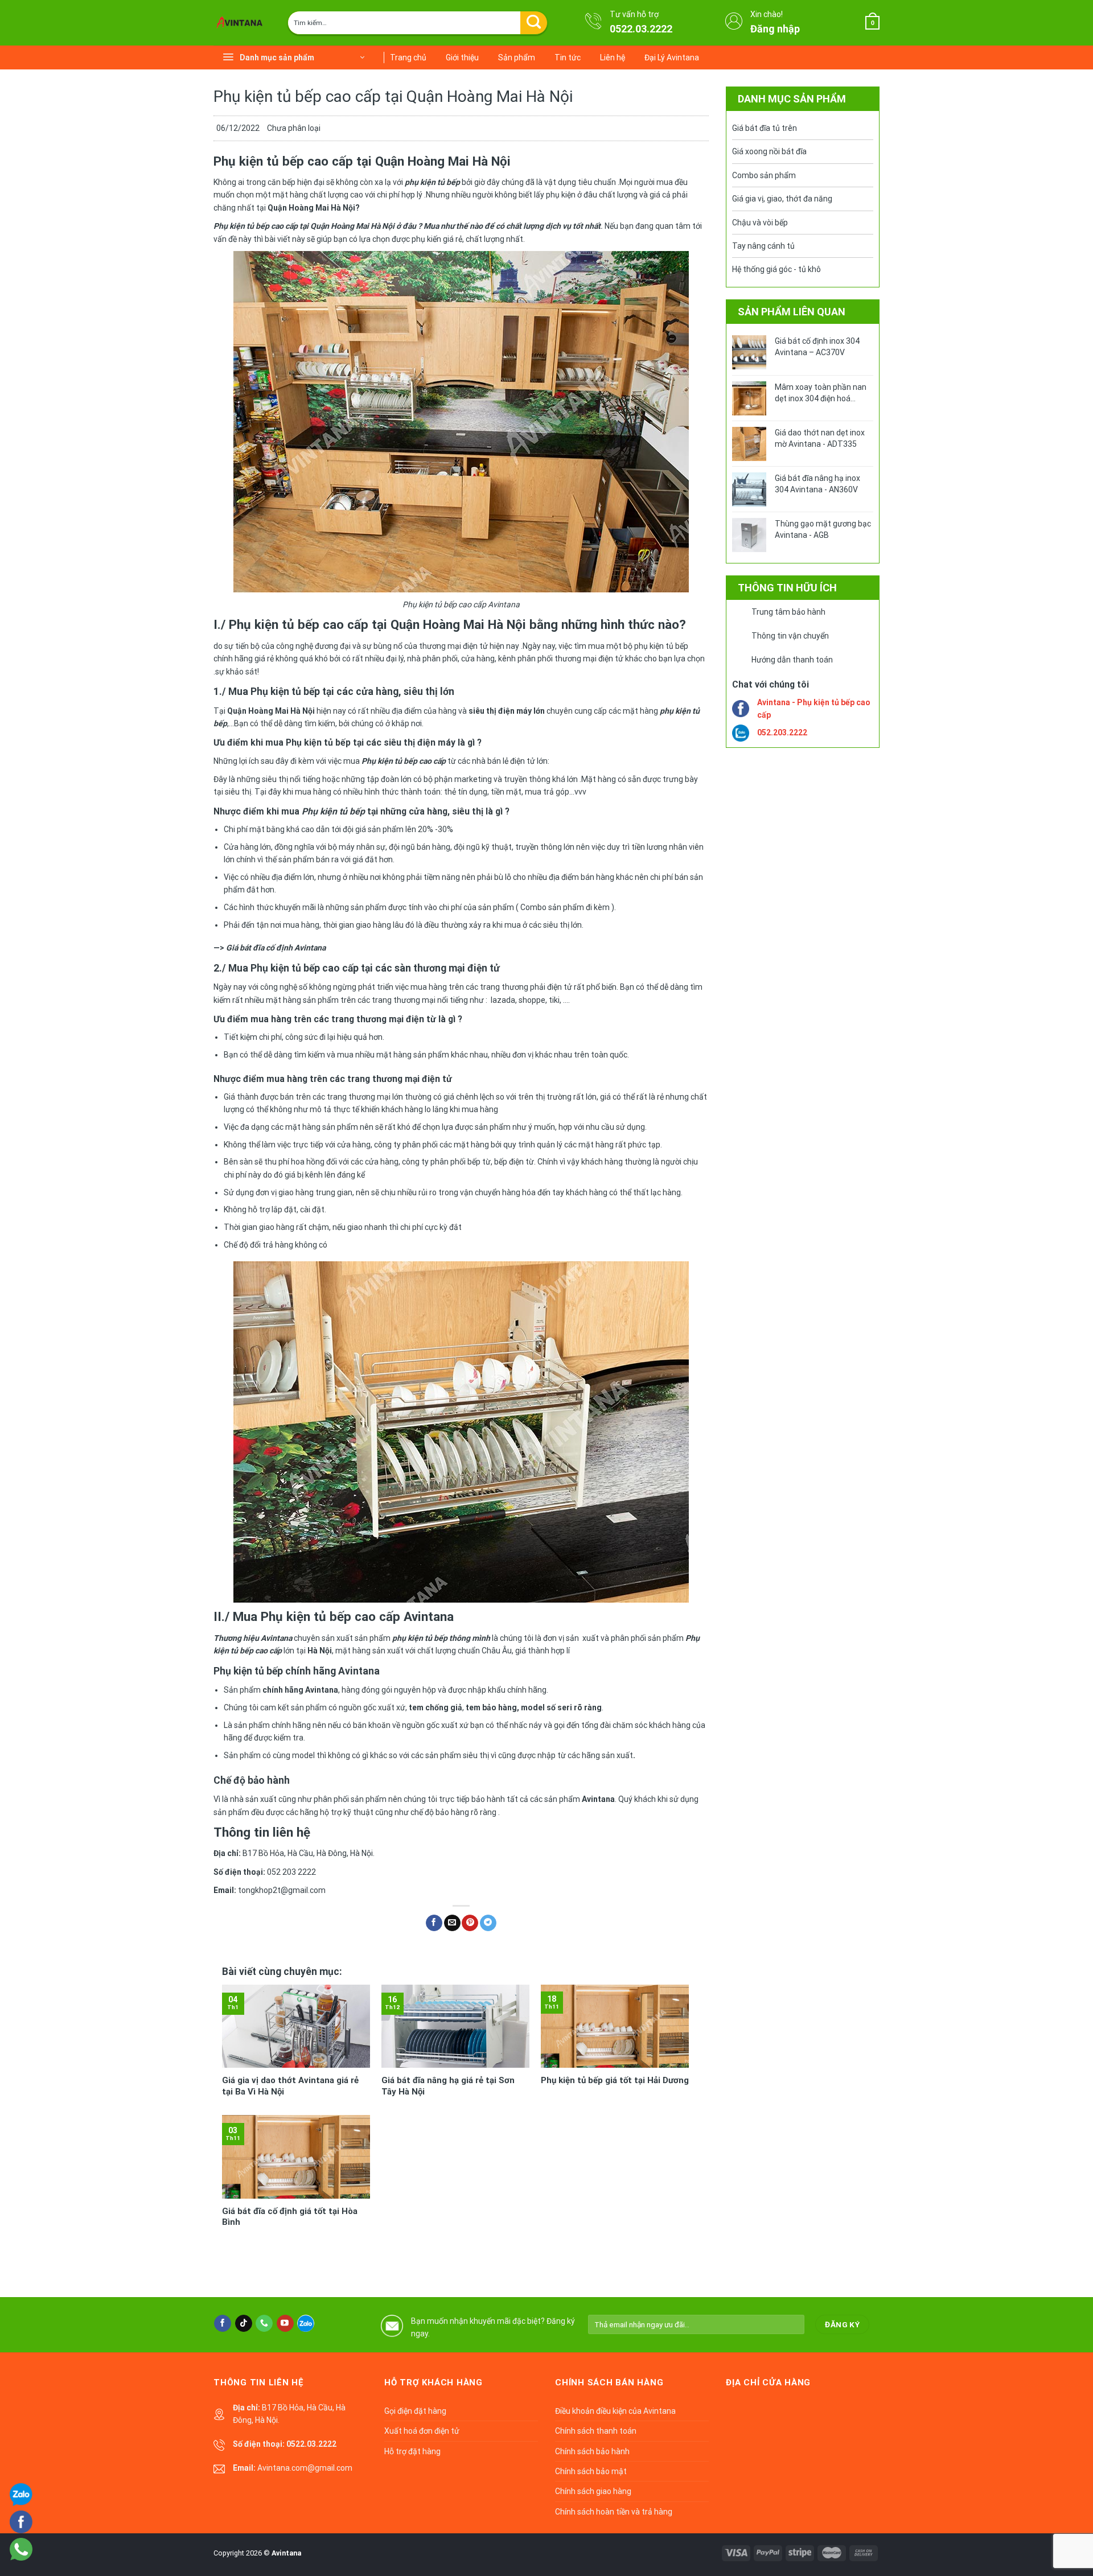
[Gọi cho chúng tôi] (264, 2323)
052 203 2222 (291, 1872)
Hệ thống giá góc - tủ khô (776, 269)
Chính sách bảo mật (591, 2471)
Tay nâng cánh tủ (763, 246)
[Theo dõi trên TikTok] (244, 2323)
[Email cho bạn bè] (452, 1923)
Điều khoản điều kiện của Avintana (615, 2411)
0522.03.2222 (641, 29)
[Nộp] (534, 23)
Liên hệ (613, 57)
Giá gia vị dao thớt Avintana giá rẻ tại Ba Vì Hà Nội (290, 2086)
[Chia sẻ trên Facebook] (434, 1923)
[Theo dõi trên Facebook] (223, 2323)
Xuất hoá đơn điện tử (422, 2431)
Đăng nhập (775, 29)
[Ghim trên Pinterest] (470, 1923)
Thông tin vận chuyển (790, 636)
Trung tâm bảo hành (788, 612)
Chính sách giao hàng (593, 2491)
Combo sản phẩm (764, 175)
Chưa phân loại (294, 128)
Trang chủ (408, 57)
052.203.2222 (782, 733)
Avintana (286, 2553)
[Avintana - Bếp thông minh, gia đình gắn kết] (242, 23)
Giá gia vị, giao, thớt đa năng (782, 199)
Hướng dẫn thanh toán (792, 660)
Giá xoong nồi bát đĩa (769, 151)
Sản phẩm (517, 57)
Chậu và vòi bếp (760, 223)
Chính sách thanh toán (596, 2431)
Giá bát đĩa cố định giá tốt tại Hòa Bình (290, 2217)
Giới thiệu (462, 57)
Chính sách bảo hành (592, 2451)
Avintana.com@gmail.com (305, 2468)
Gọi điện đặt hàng (415, 2411)
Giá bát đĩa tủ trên (765, 128)
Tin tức (568, 57)
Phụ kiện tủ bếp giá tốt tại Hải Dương (615, 2080)
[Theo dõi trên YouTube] (285, 2323)
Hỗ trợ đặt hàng (412, 2451)
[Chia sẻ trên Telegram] (488, 1923)
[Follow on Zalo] (306, 2323)
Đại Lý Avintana (672, 57)
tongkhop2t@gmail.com (282, 1890)
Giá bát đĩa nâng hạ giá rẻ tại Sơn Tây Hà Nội (448, 2086)
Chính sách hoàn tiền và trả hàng (614, 2512)
